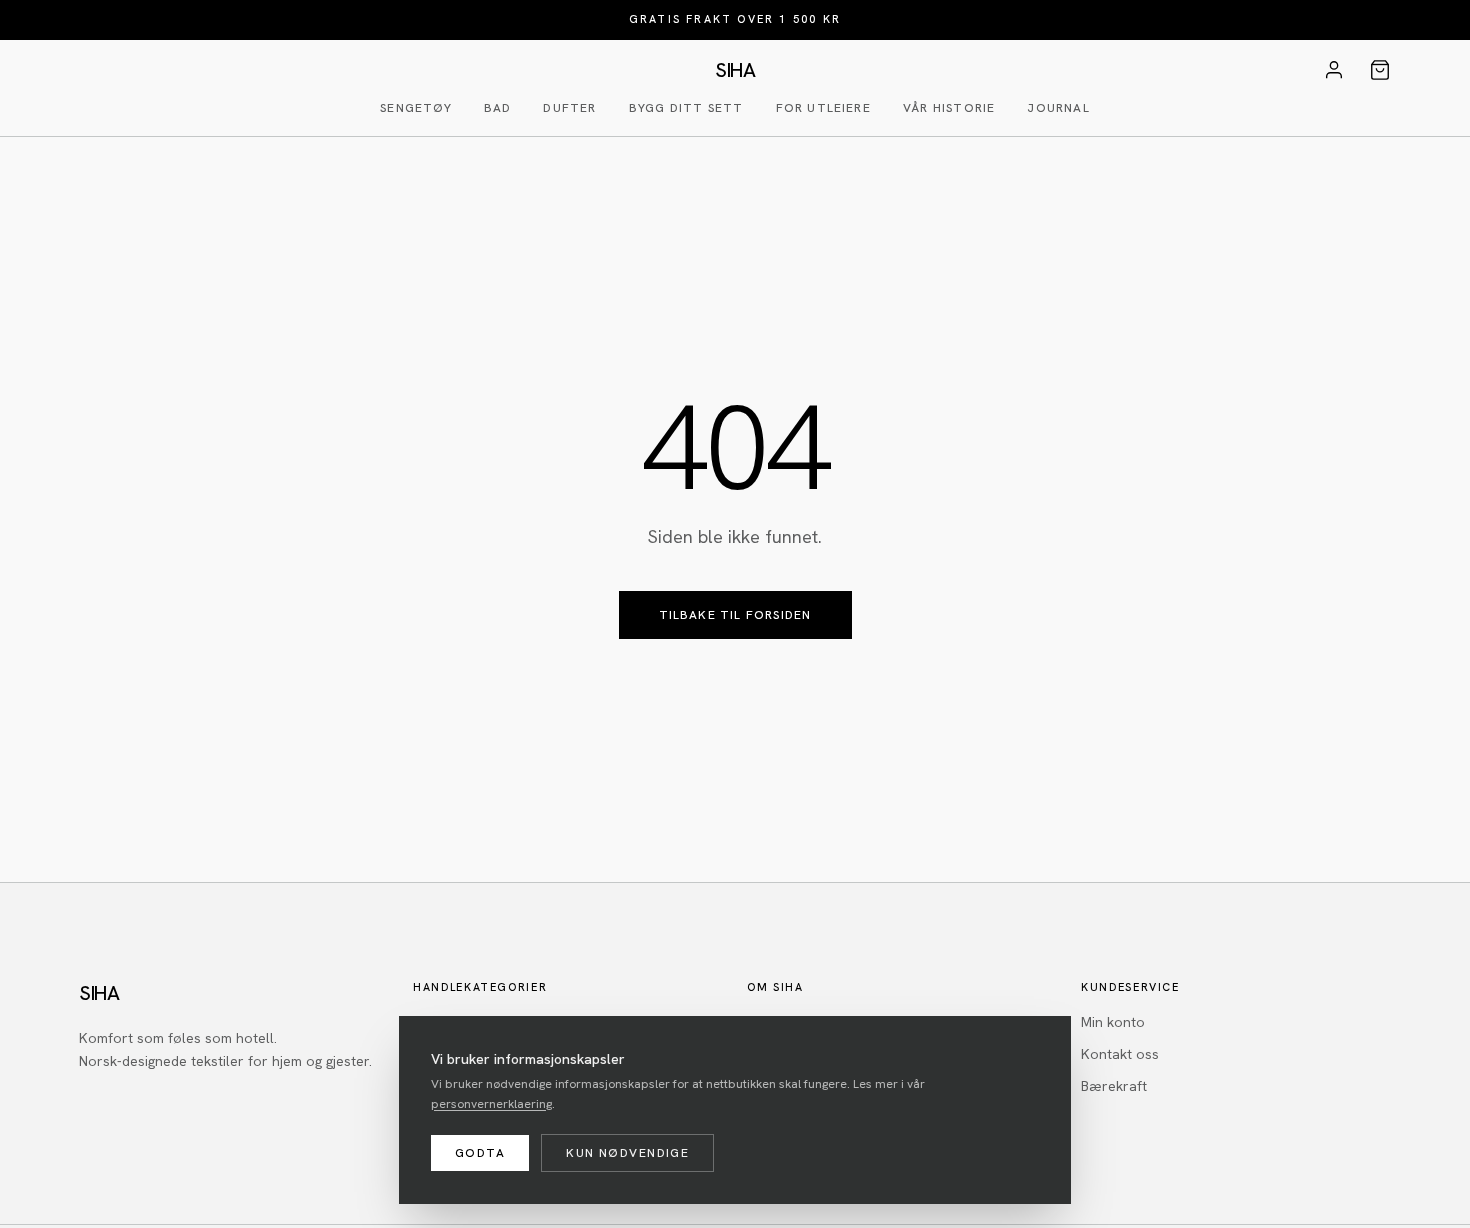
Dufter (569, 108)
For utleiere (823, 108)
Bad (498, 108)
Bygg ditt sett (686, 108)
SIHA (735, 70)
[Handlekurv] (1380, 70)
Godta (480, 1153)
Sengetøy (416, 108)
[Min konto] (1334, 70)
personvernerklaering (491, 1104)
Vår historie (949, 108)
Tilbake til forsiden (735, 615)
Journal (1058, 108)
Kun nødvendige (627, 1153)
